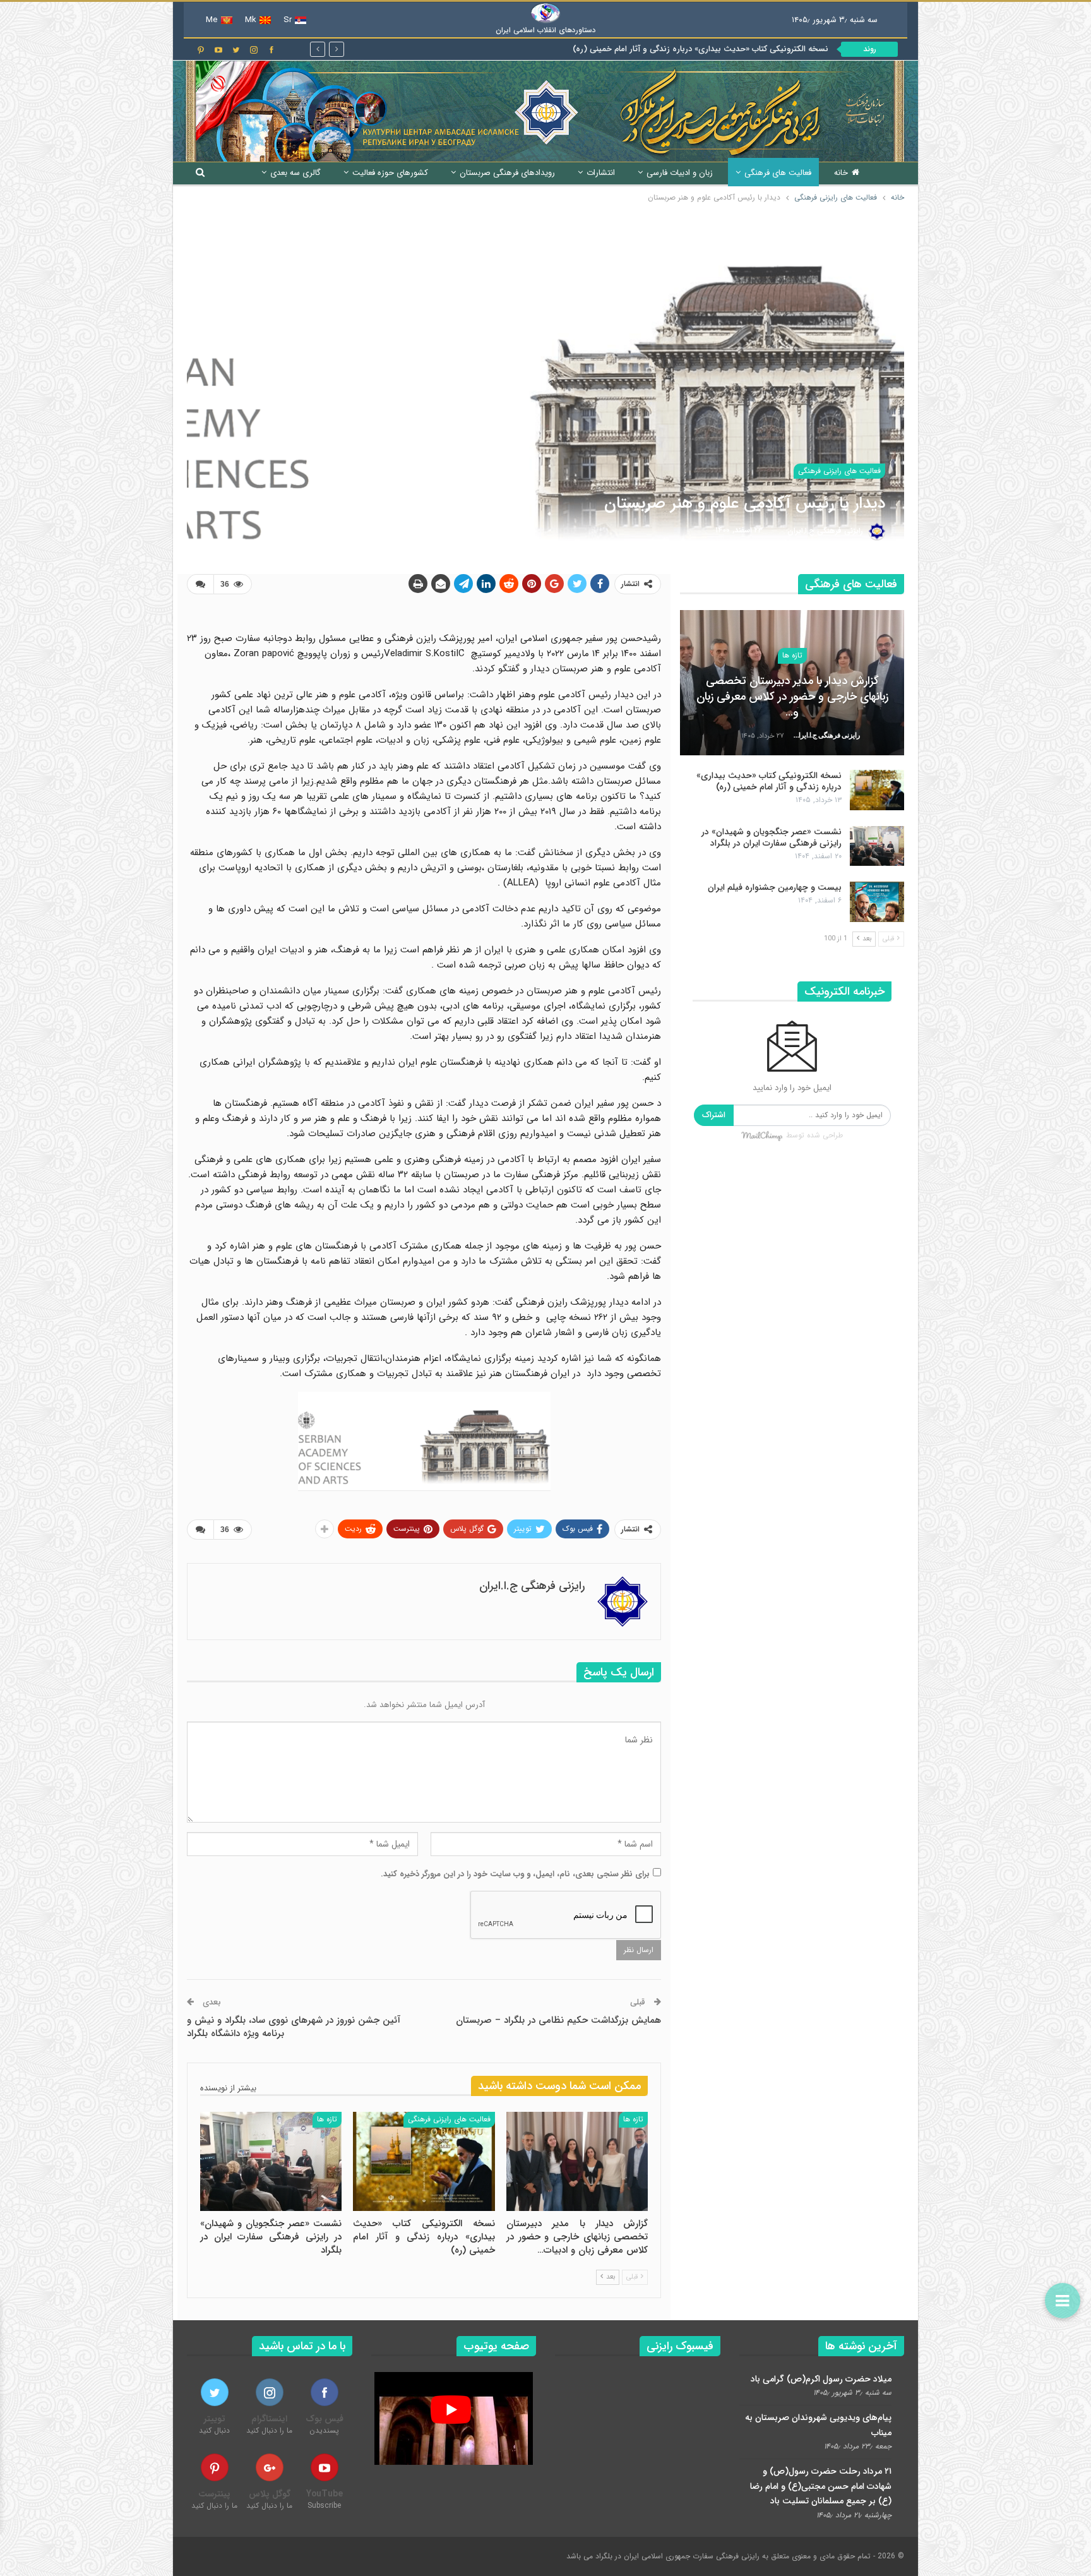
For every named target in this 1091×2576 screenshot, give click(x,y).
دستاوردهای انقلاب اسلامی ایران (546, 30)
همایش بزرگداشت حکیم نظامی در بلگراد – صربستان (558, 2020)
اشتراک (714, 1115)
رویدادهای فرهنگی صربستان (507, 173)
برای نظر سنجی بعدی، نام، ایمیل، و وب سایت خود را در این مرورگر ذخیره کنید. (515, 1874)
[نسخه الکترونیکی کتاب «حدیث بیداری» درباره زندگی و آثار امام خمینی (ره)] (424, 2161)
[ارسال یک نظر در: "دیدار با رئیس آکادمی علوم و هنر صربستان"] (200, 584)
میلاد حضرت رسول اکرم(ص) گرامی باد (821, 2379)
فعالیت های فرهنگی (778, 173)
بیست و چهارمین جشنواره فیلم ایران (775, 887)
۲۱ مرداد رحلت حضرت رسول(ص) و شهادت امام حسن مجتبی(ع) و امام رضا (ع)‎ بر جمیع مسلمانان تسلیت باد (821, 2486)
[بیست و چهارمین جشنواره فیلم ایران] (877, 902)
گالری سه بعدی (295, 173)
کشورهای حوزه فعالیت (390, 173)
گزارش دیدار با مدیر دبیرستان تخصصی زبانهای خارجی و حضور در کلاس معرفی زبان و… (792, 697)
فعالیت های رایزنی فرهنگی (839, 471)
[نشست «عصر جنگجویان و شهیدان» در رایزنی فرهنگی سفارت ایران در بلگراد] (271, 2161)
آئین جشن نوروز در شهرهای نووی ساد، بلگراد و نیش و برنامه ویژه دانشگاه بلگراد (294, 2027)
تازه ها (633, 2119)
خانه (841, 173)
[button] (1063, 2301)
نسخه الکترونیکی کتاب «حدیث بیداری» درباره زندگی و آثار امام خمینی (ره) (701, 49)
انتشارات (601, 173)
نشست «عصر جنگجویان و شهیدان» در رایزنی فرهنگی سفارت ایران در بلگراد (772, 837)
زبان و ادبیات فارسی (680, 173)
